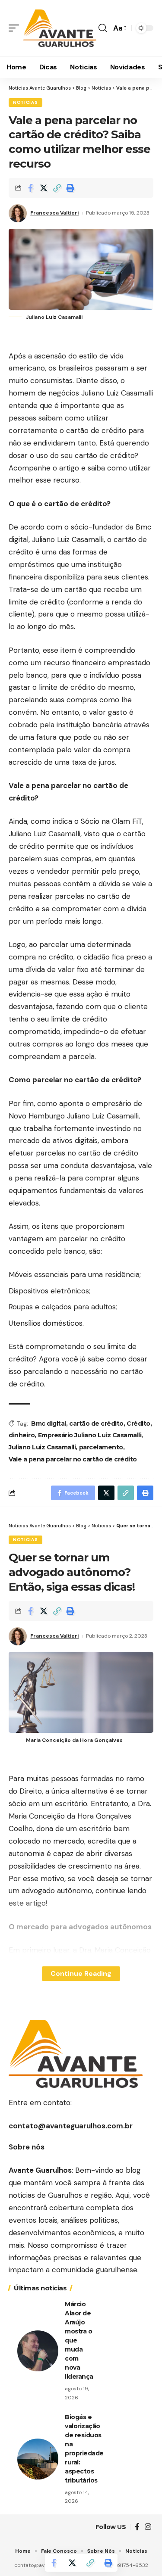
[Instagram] (148, 2527)
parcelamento (101, 1447)
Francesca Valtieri (54, 213)
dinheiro (22, 1435)
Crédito (138, 1423)
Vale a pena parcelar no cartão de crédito (73, 1459)
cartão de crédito (96, 1423)
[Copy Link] (57, 188)
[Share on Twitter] (44, 188)
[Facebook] (137, 2527)
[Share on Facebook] (30, 188)
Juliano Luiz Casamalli (42, 1447)
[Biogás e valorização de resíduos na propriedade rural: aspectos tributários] (38, 2459)
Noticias (25, 102)
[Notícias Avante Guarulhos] (60, 28)
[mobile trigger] (16, 28)
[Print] (70, 188)
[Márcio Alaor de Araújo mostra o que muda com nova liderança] (38, 2351)
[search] (103, 28)
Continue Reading (81, 1973)
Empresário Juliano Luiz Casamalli (90, 1435)
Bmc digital (49, 1423)
